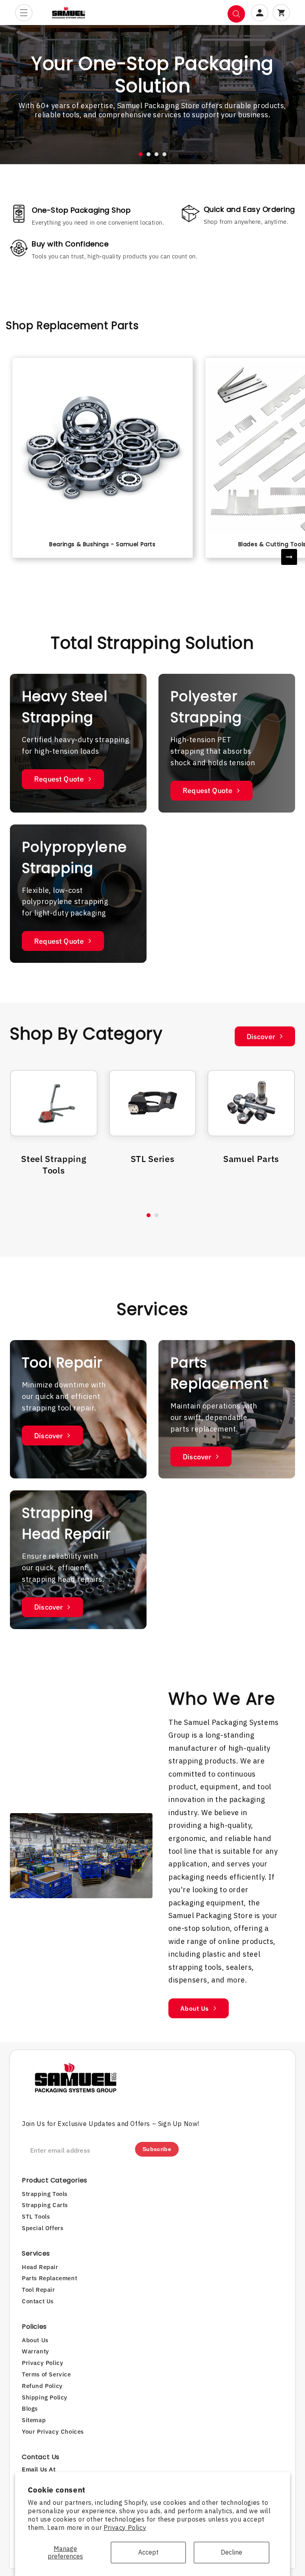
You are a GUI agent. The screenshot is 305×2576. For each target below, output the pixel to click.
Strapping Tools (45, 2194)
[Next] (289, 557)
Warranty (36, 2351)
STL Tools (36, 2216)
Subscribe (157, 2149)
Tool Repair (39, 2290)
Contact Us (38, 2301)
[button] (24, 13)
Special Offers (42, 2228)
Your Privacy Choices (53, 2431)
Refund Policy (42, 2386)
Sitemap (34, 2420)
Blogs (30, 2408)
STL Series (153, 1159)
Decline (232, 2552)
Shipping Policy (45, 2397)
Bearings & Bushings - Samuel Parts (102, 544)
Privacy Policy (125, 2528)
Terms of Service (46, 2374)
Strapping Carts (45, 2205)
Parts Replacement (49, 2278)
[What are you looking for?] (236, 14)
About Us (195, 2008)
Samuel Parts (251, 1159)
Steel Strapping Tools (54, 1164)
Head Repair (40, 2267)
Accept (148, 2552)
